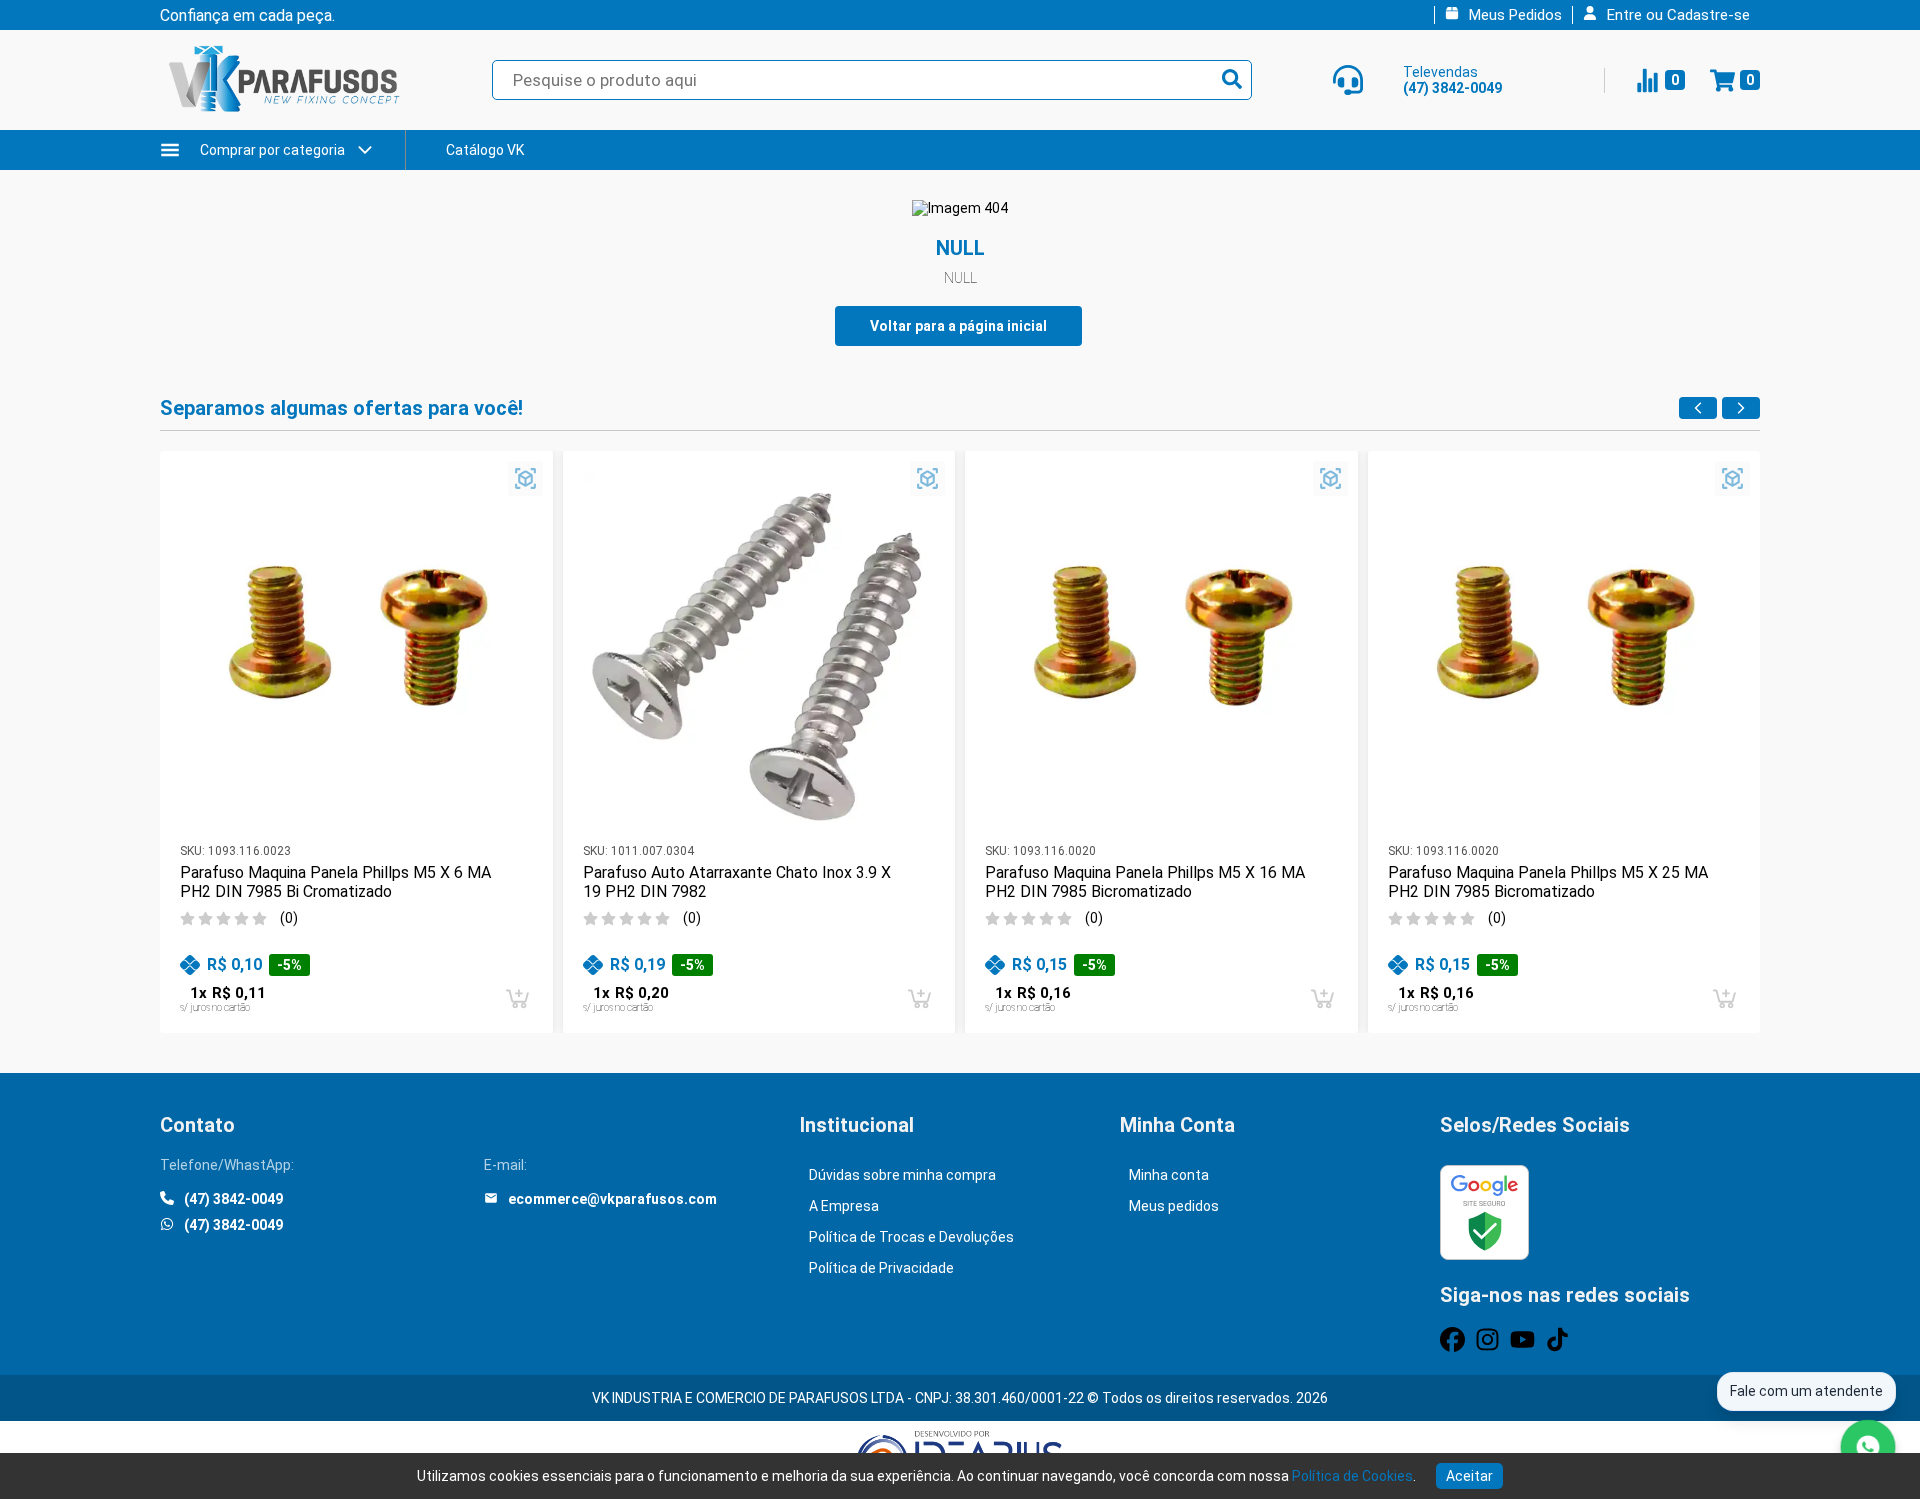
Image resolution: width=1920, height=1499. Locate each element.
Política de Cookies (1352, 1476)
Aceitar (1469, 1476)
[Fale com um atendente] (1868, 1447)
